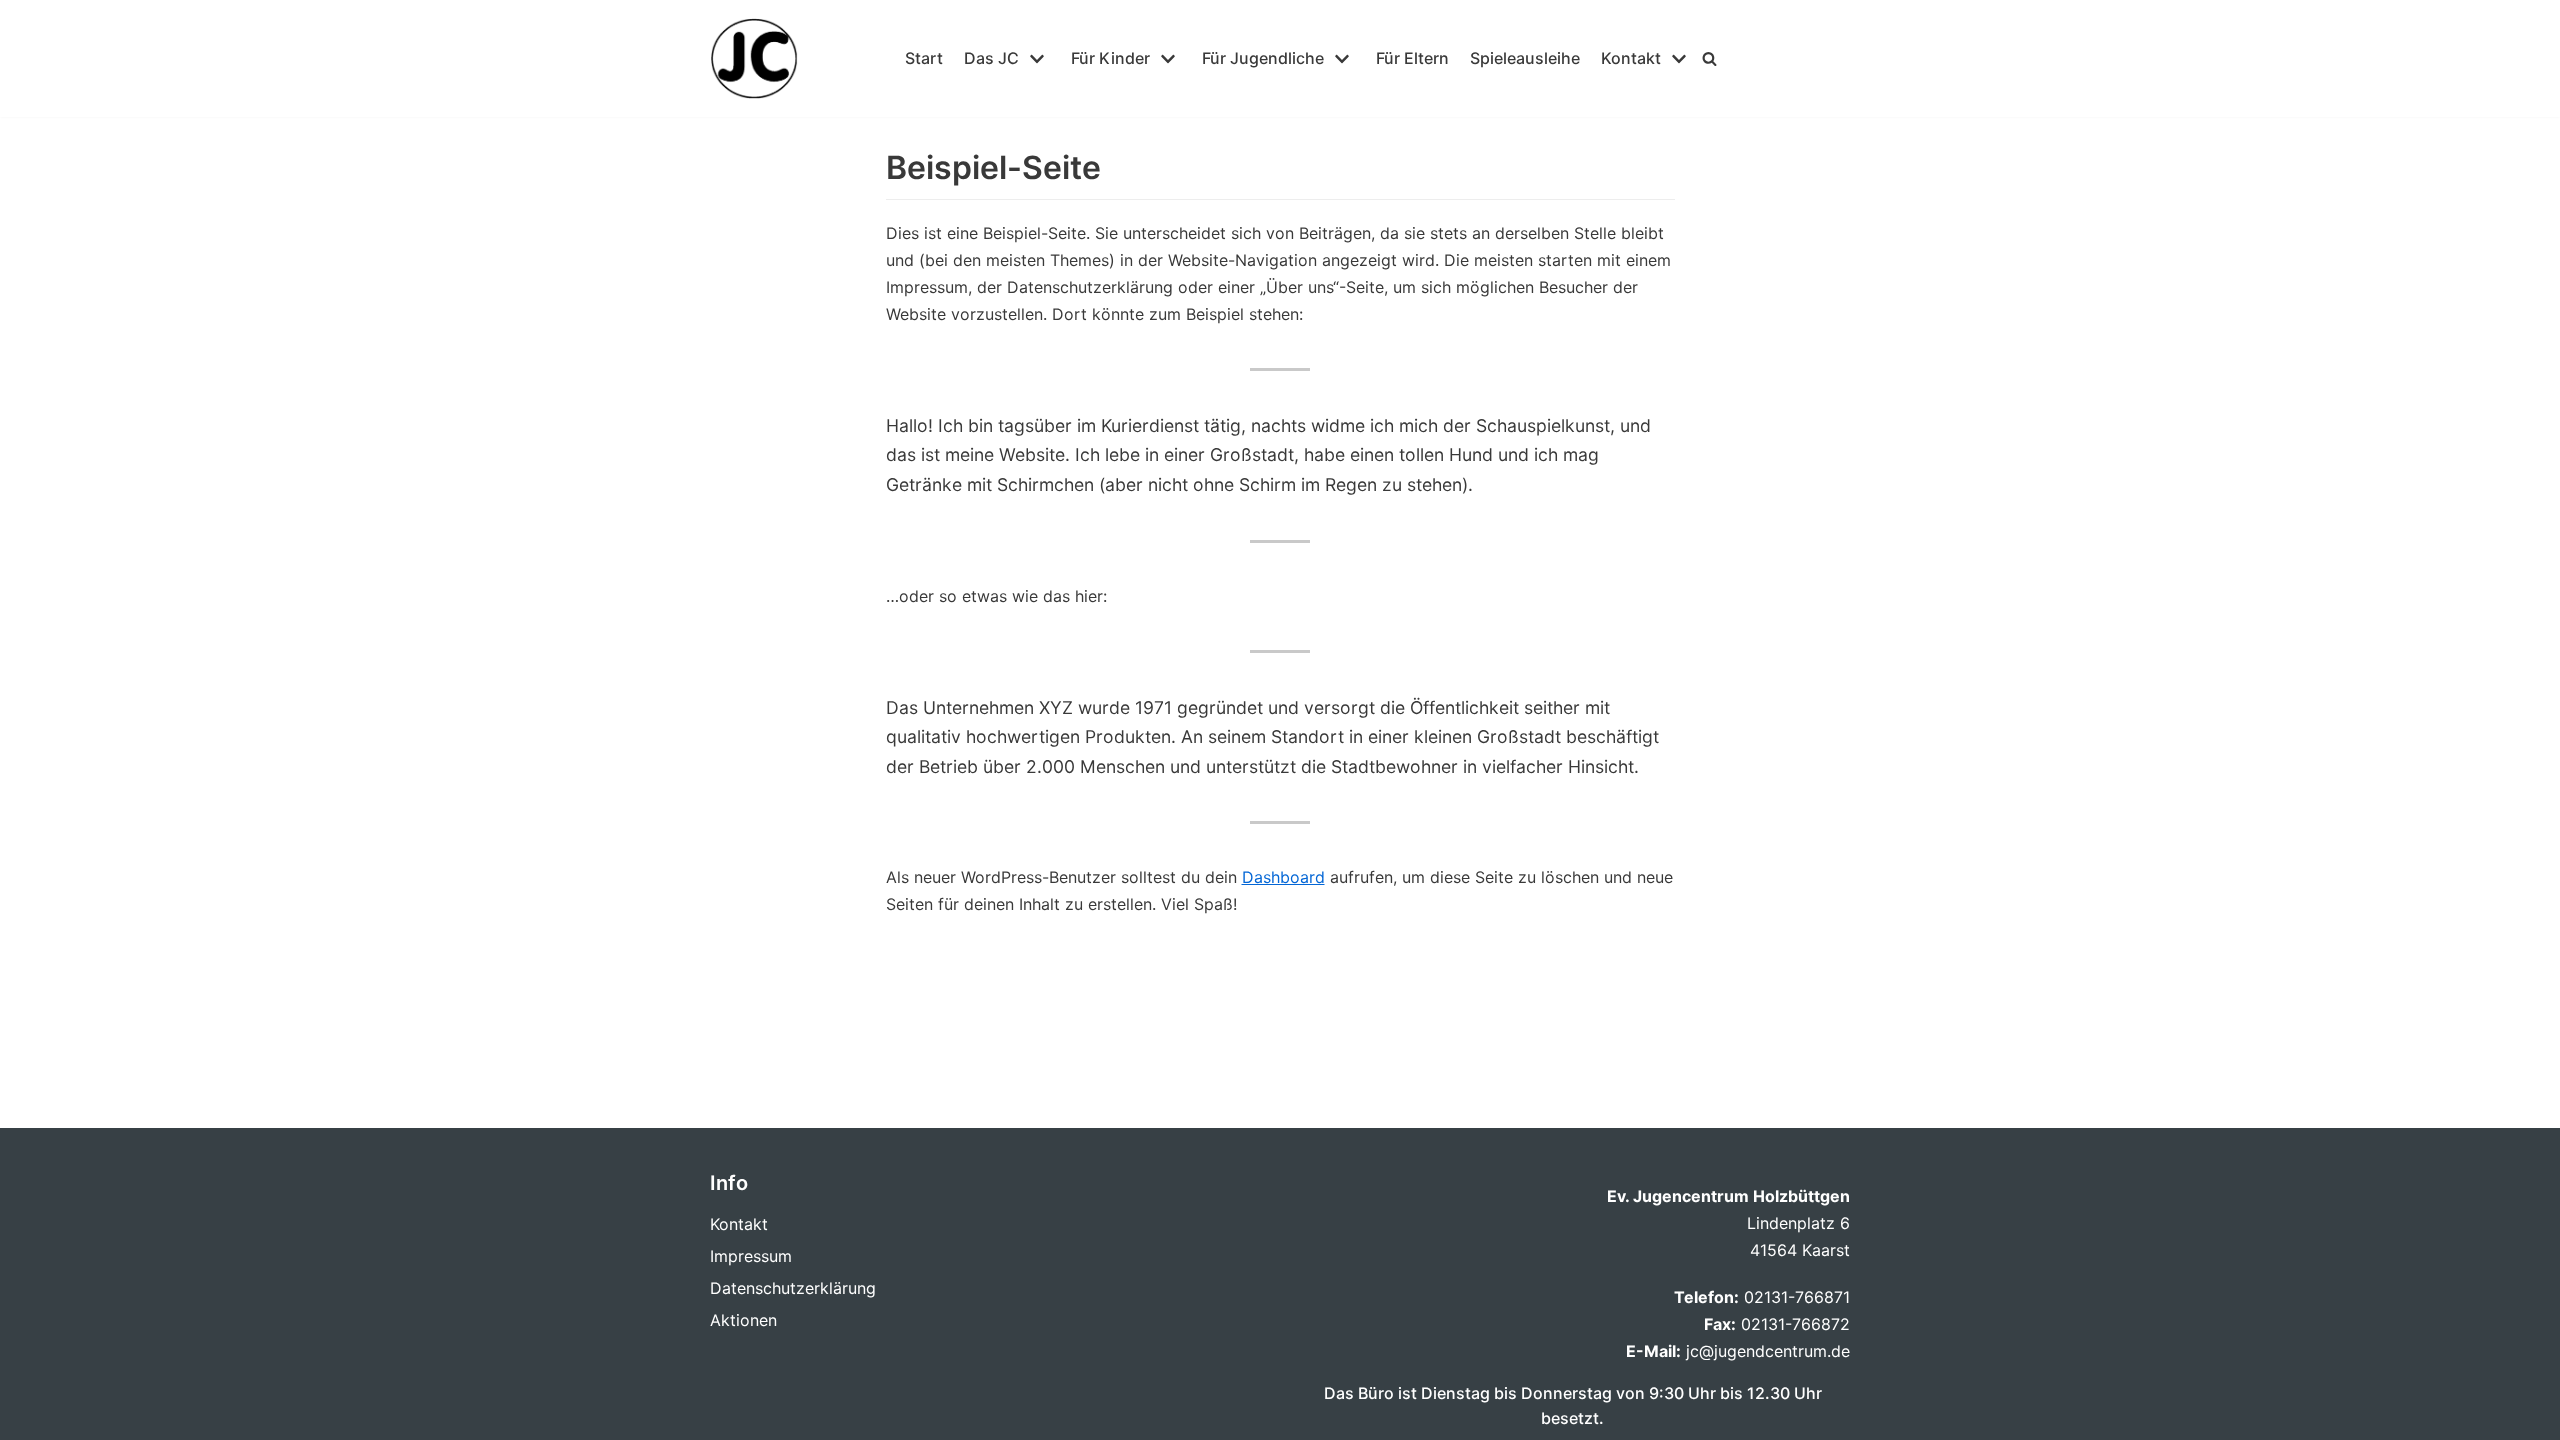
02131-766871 (1797, 1297)
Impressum (751, 1256)
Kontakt (739, 1224)
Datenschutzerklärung (793, 1288)
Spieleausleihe (1525, 58)
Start (924, 58)
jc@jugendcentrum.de (1765, 1351)
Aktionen (743, 1320)
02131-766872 (1795, 1324)
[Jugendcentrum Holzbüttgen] (754, 58)
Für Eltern (1412, 58)
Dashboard (1283, 877)
